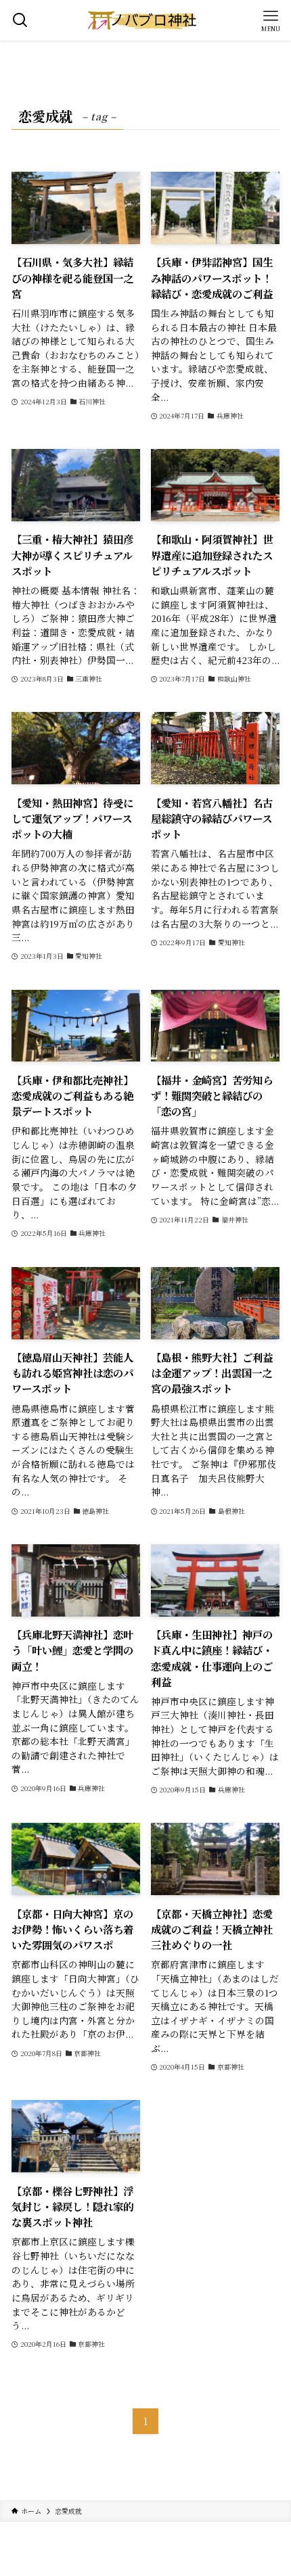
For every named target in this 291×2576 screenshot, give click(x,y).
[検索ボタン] (20, 20)
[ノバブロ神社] (145, 20)
